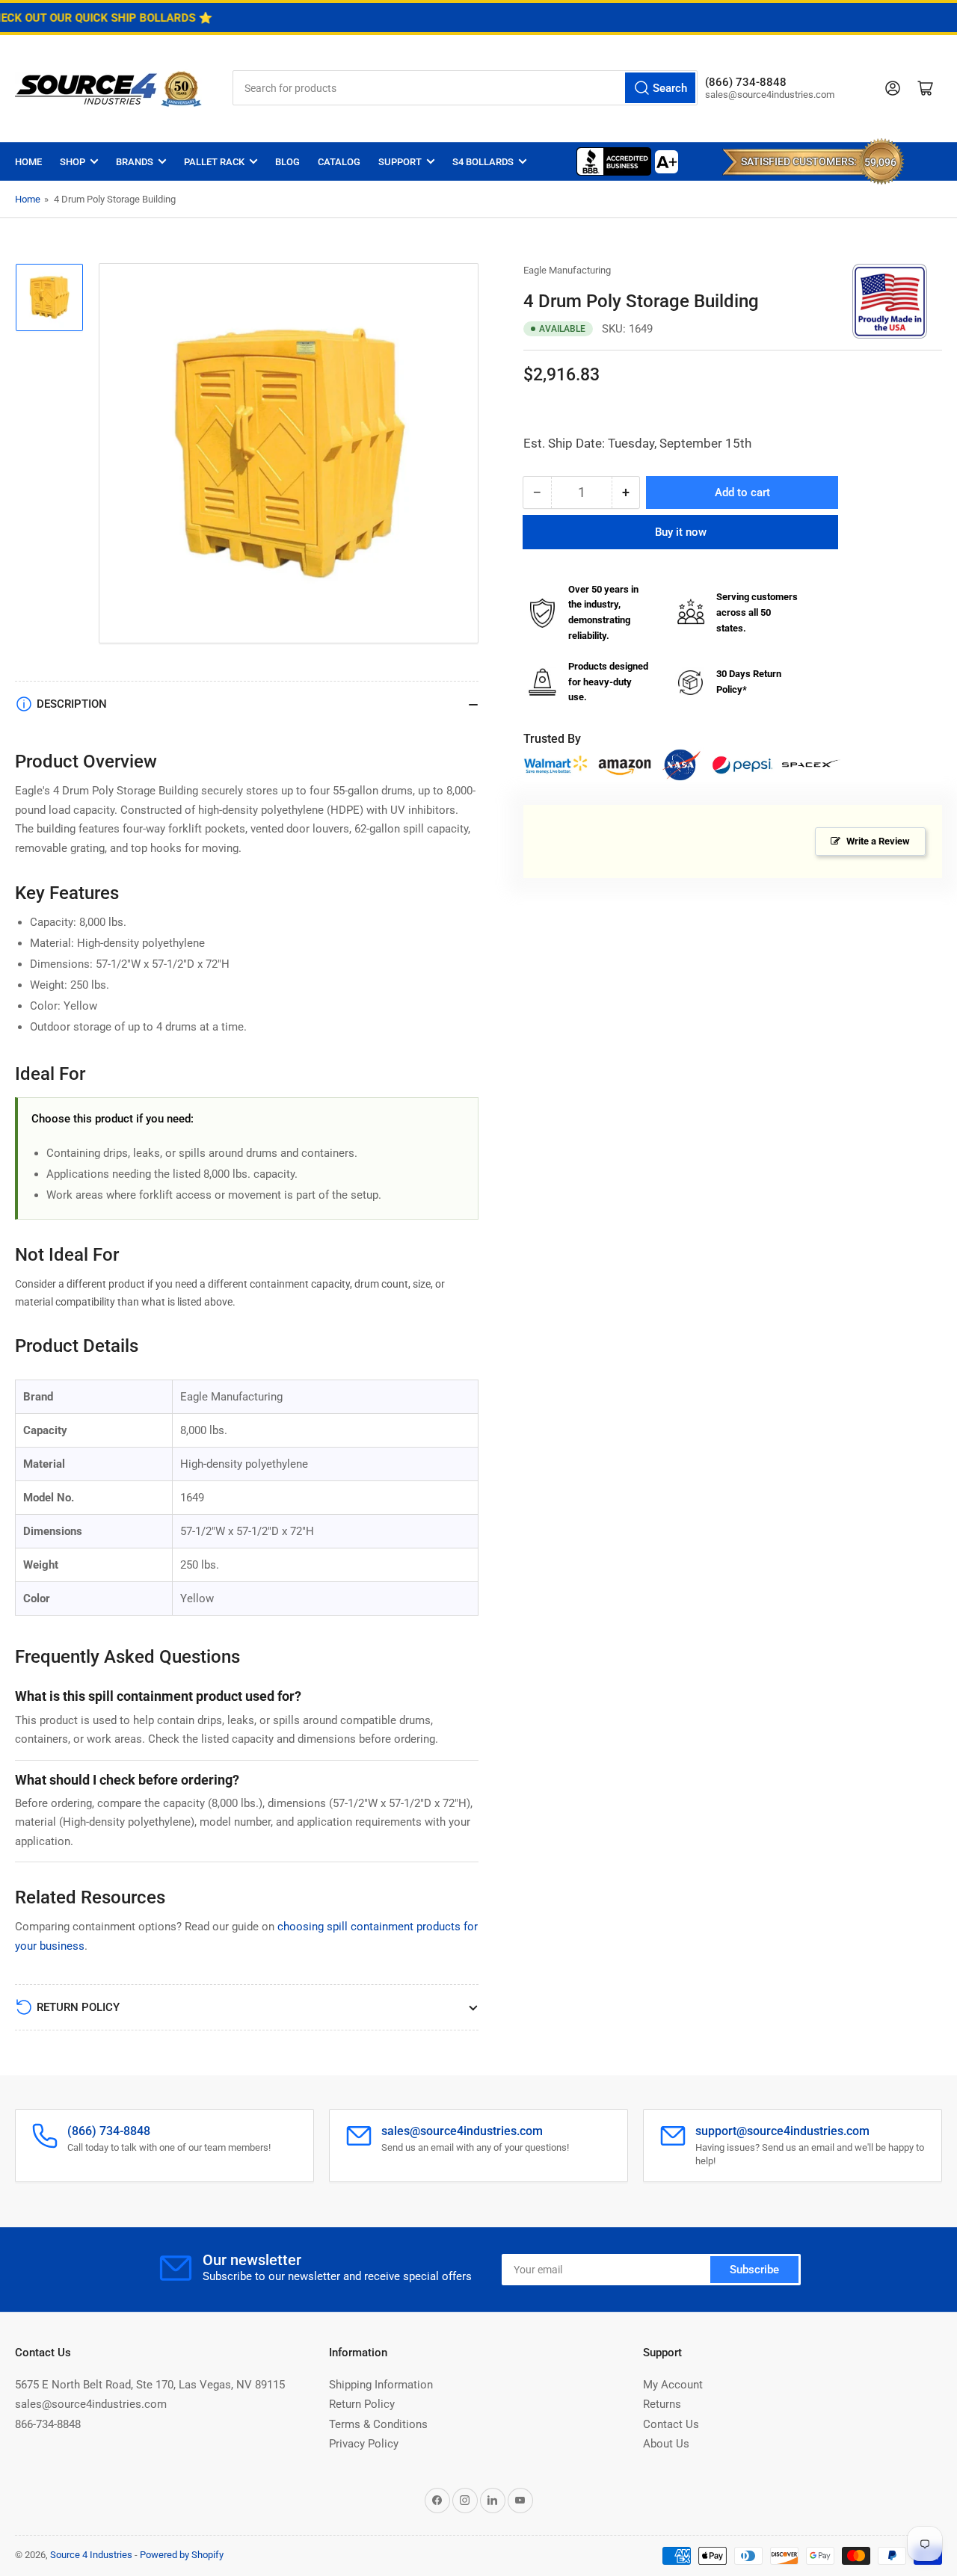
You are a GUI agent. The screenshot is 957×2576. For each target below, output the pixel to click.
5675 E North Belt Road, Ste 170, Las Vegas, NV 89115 (150, 2385)
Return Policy (362, 2404)
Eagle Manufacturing (567, 270)
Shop (73, 162)
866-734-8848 (48, 2424)
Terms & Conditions (378, 2424)
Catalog (339, 162)
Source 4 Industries (91, 2555)
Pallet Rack (214, 162)
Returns (662, 2404)
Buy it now (681, 532)
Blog (287, 162)
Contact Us (671, 2424)
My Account (673, 2385)
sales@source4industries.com (91, 2404)
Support (400, 162)
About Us (666, 2444)
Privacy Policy (364, 2444)
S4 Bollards (483, 162)
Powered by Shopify (182, 2555)
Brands (135, 162)
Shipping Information (381, 2385)
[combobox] (465, 88)
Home (28, 162)
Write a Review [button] (878, 842)
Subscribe (754, 2270)
